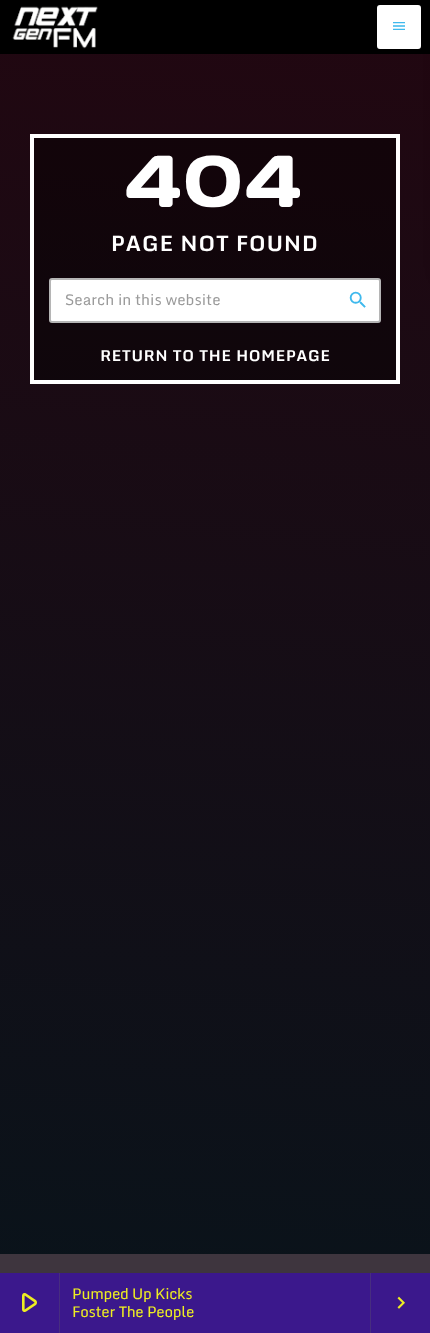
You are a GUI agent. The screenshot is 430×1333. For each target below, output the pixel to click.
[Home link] (54, 27)
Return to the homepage (215, 356)
